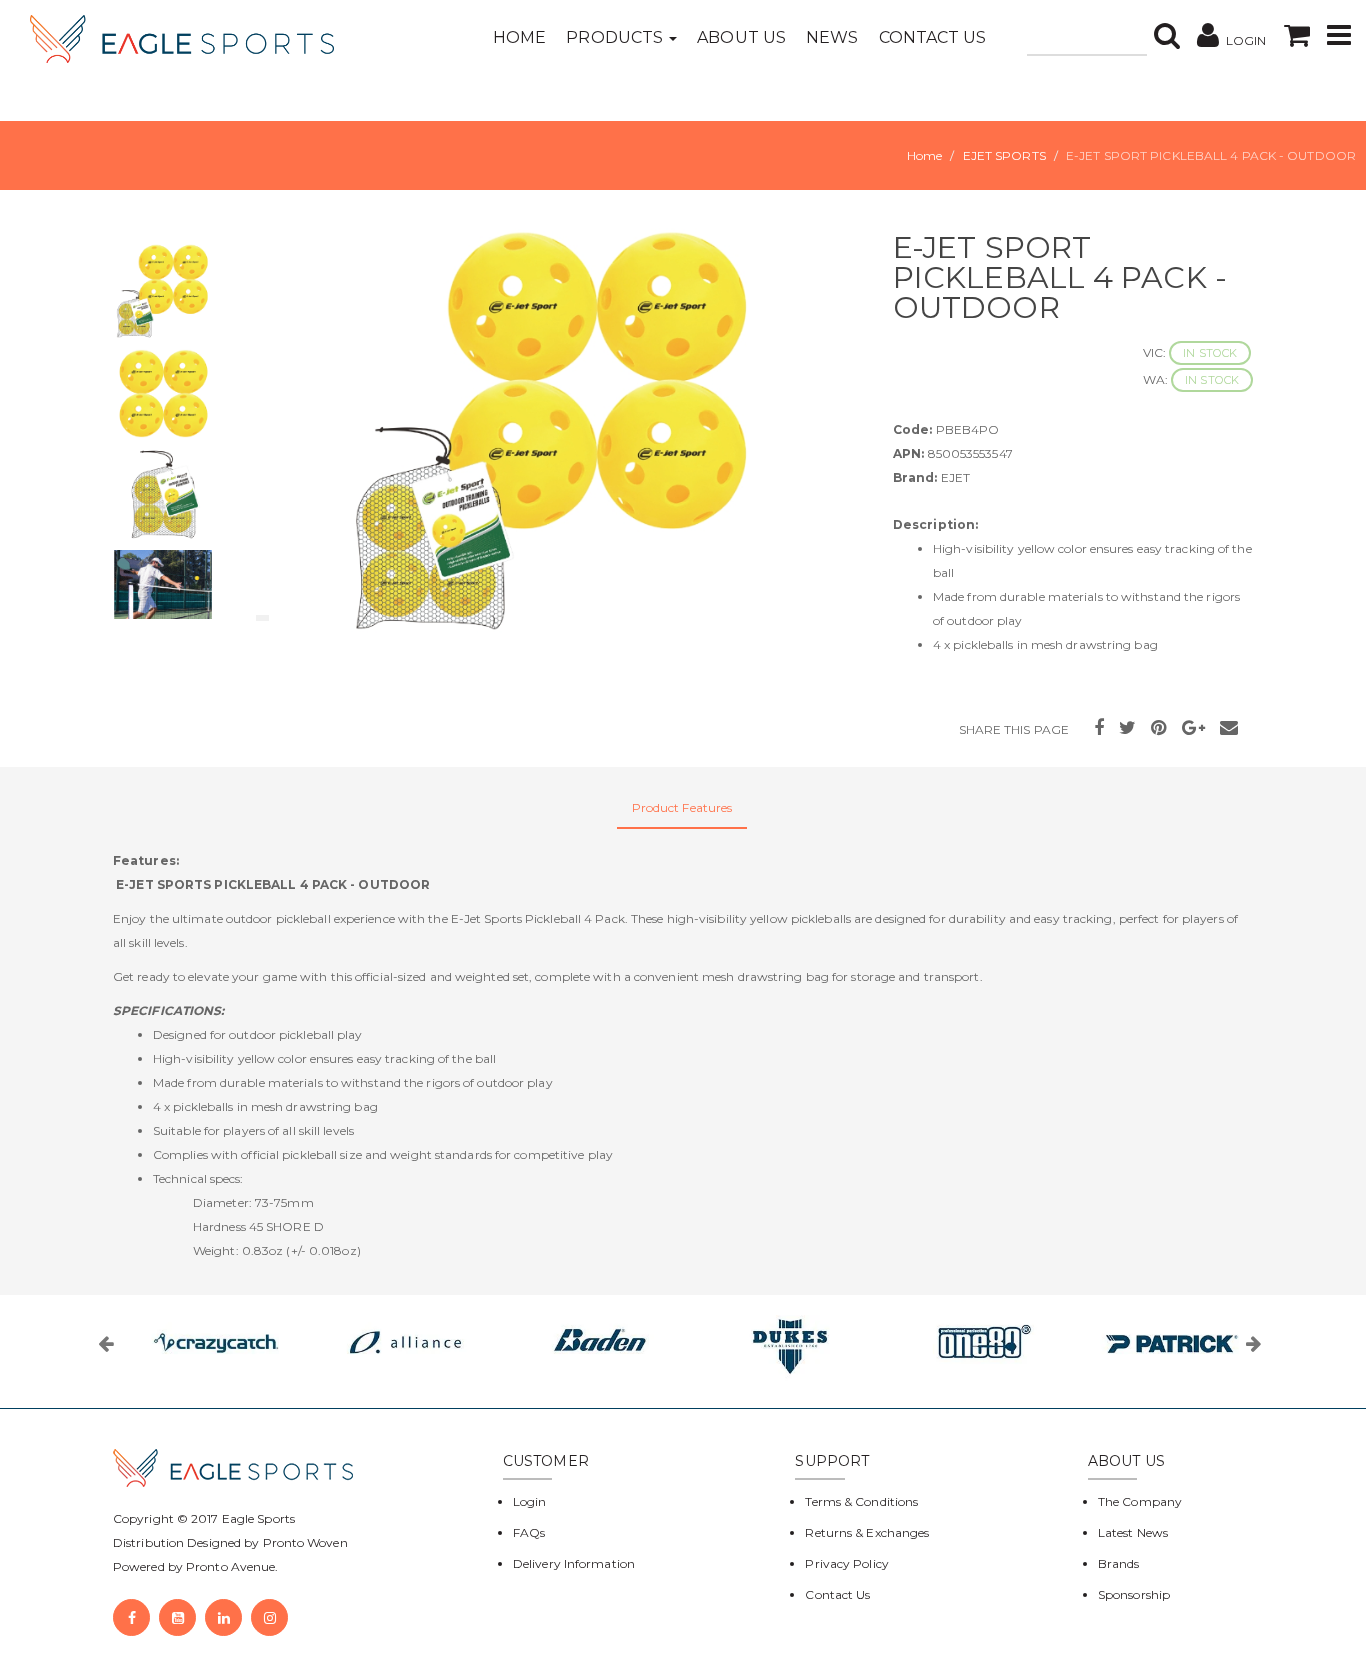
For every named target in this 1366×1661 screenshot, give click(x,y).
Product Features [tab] (682, 807)
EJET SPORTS (1004, 155)
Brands (1119, 1563)
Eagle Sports (257, 1518)
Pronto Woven (305, 1542)
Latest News (1133, 1532)
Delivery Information (574, 1563)
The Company (1140, 1501)
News (832, 37)
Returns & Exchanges (867, 1532)
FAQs (529, 1532)
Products (616, 37)
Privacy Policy (846, 1563)
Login (530, 1501)
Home (519, 37)
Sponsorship (1134, 1594)
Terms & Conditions (861, 1501)
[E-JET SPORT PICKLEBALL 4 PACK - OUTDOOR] (553, 430)
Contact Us (933, 37)
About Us (741, 37)
